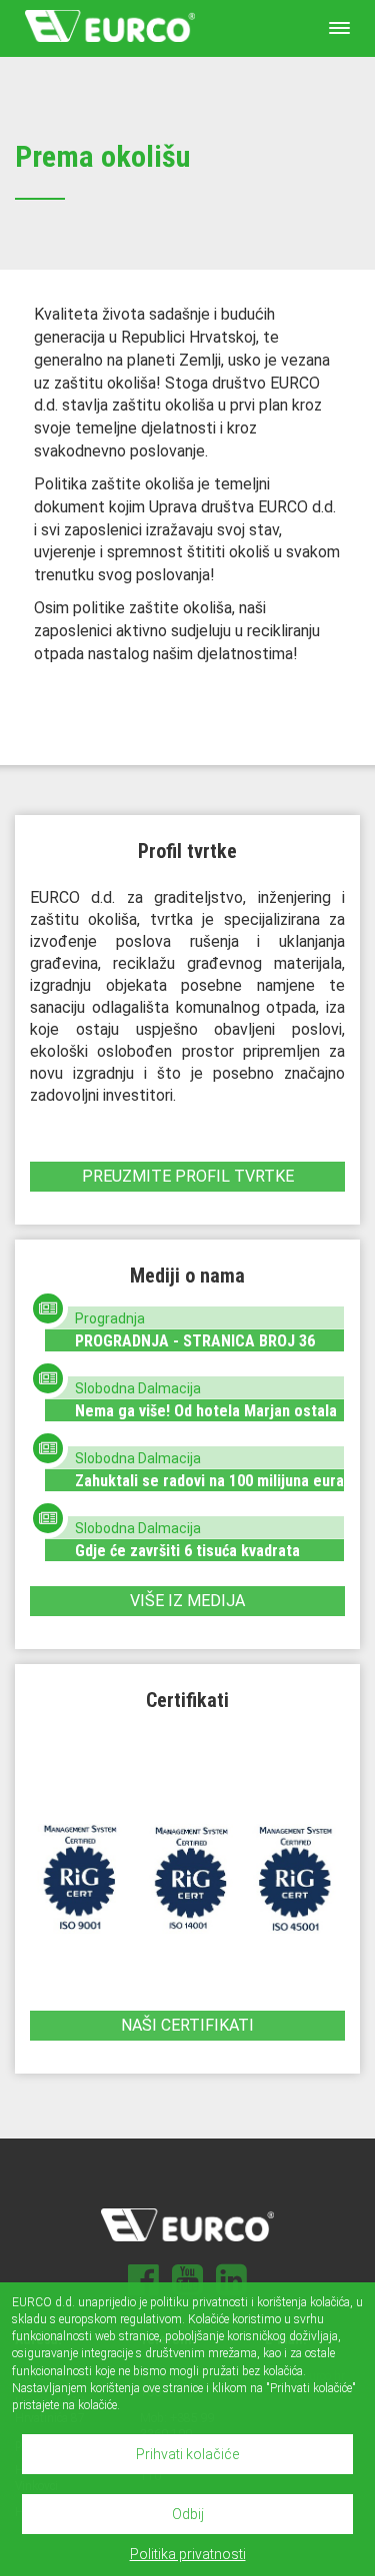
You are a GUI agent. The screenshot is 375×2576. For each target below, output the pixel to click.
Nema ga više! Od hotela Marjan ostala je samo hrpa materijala (206, 1420)
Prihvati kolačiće (187, 2454)
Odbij (188, 2514)
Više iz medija (187, 1601)
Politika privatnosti (188, 2554)
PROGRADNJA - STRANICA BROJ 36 (195, 1341)
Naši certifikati (187, 2025)
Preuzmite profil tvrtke (188, 1176)
